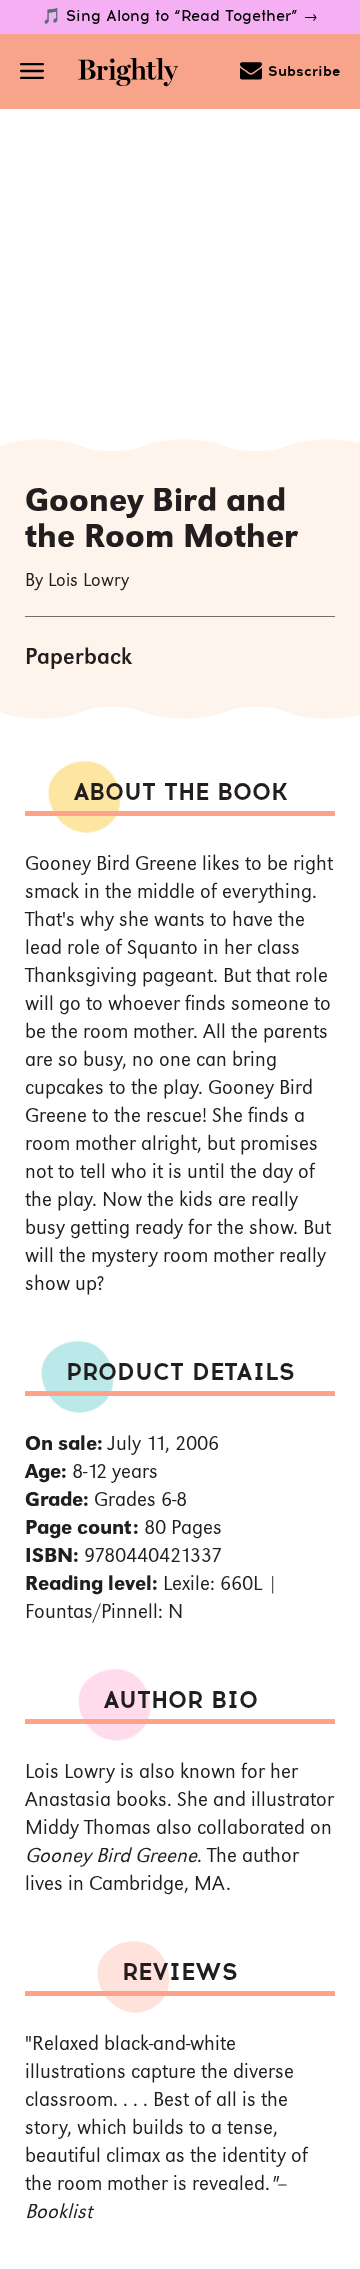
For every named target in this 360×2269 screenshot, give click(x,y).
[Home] (128, 74)
